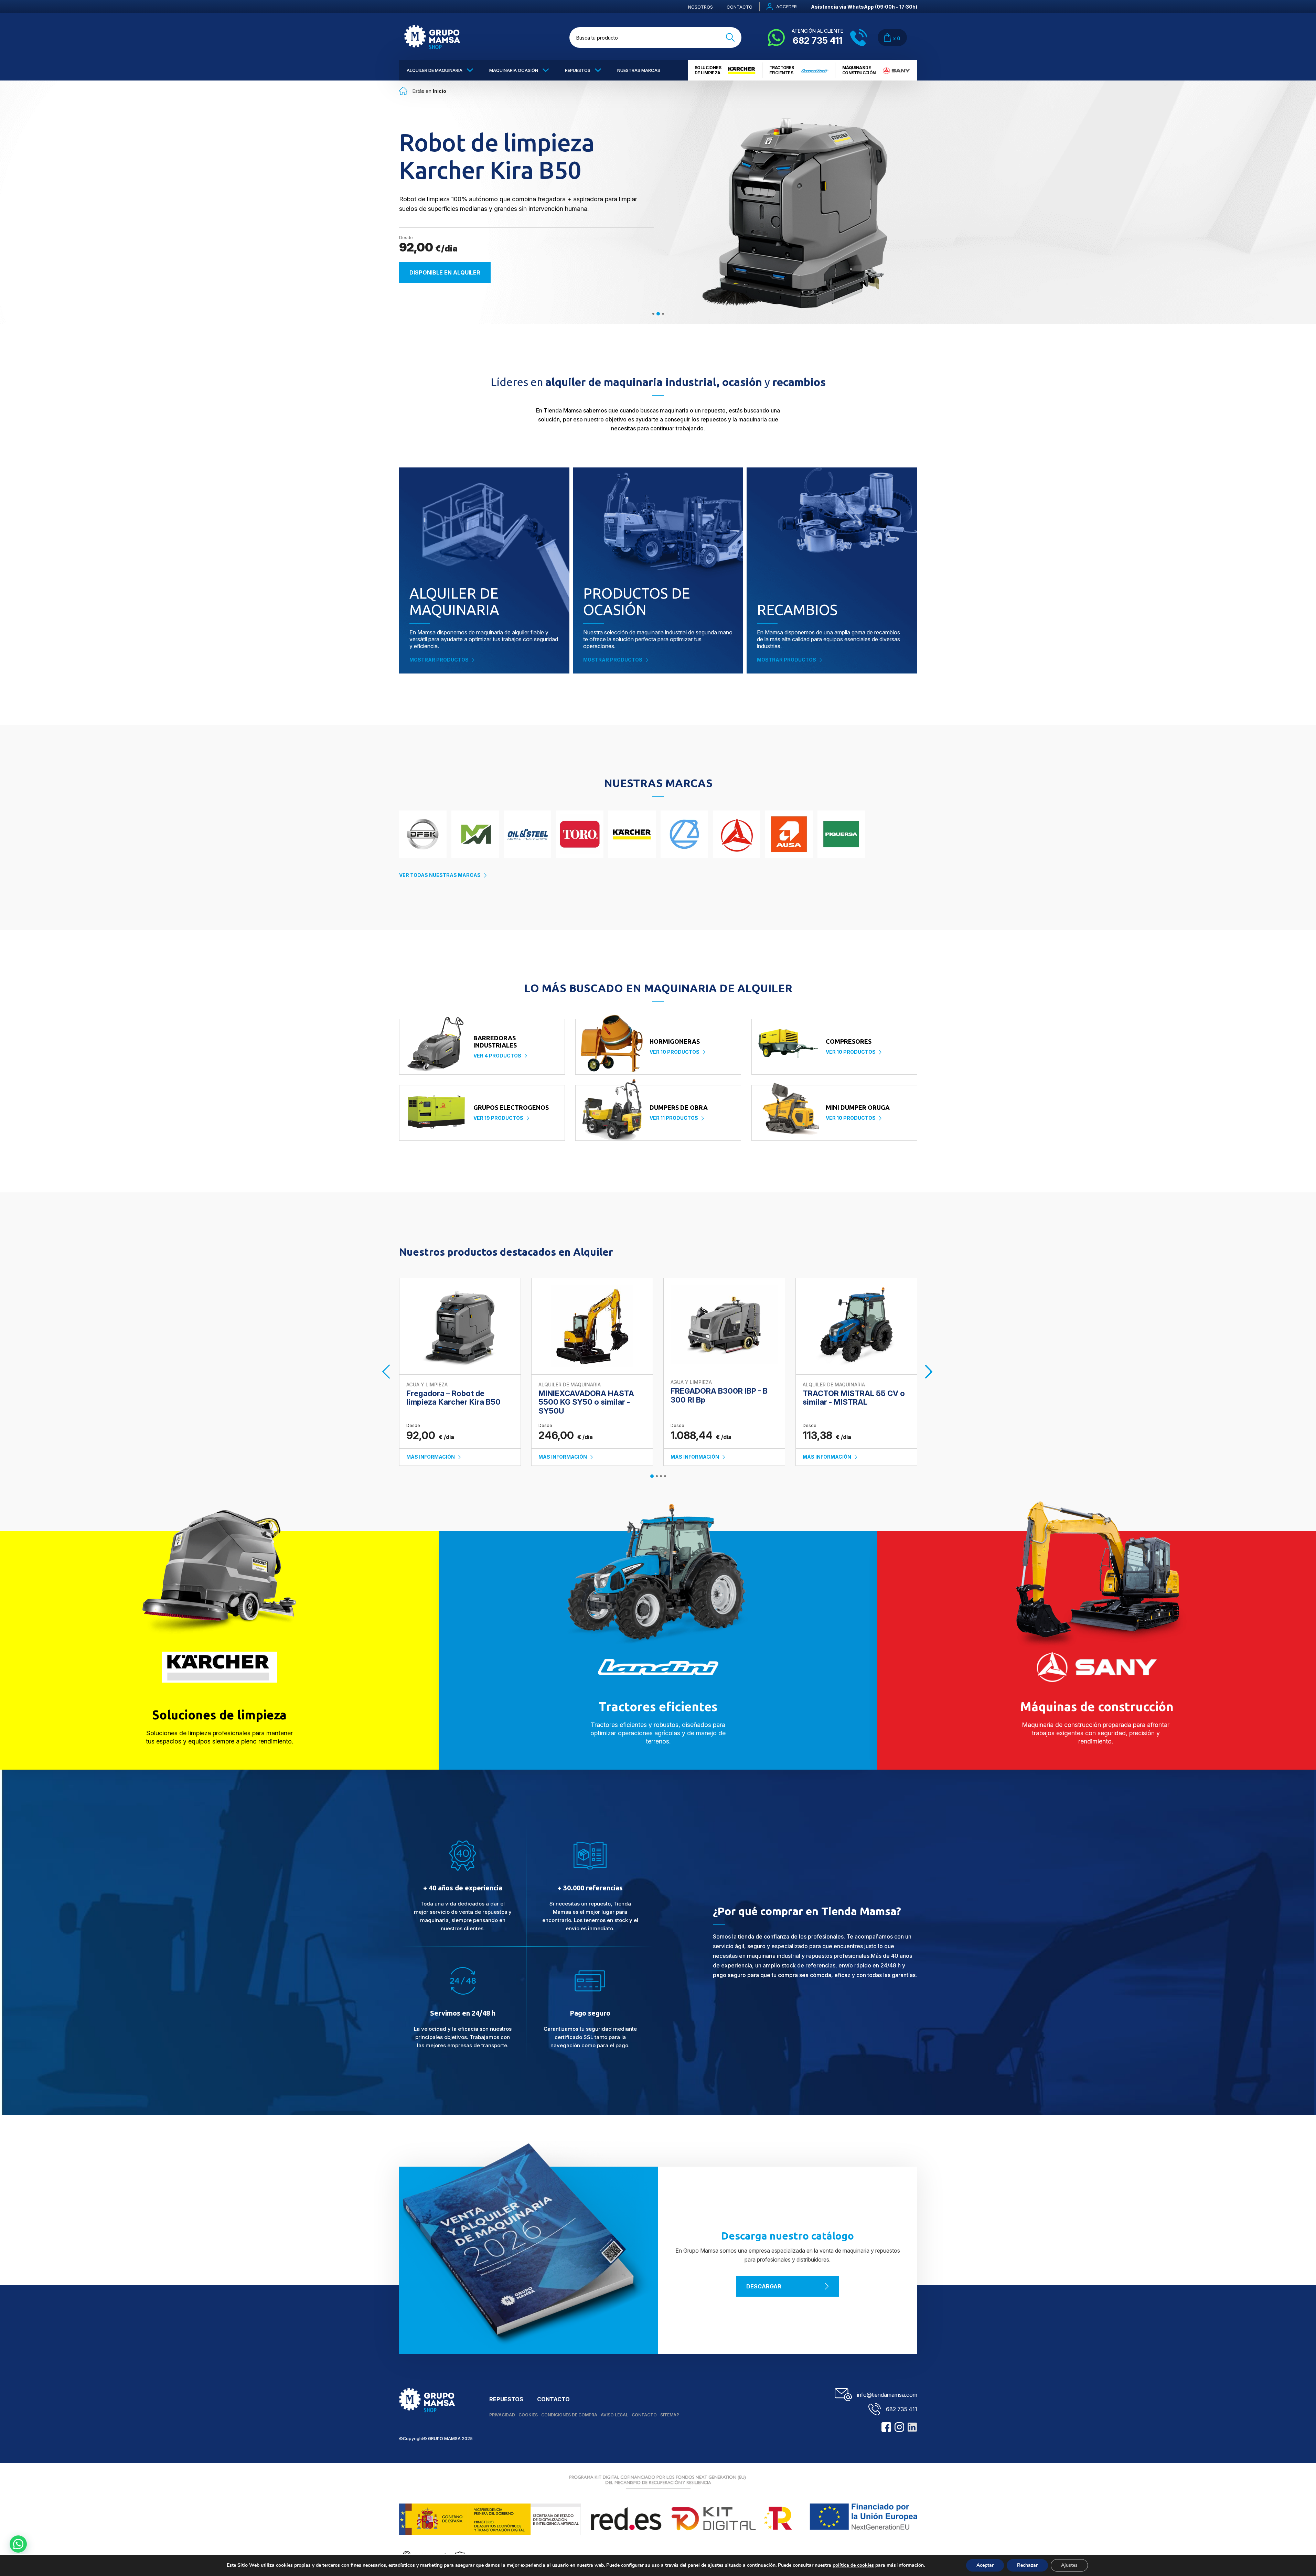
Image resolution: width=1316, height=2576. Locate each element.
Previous (387, 1372)
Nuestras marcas (639, 70)
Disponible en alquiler (445, 272)
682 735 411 (902, 2409)
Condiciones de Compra (569, 2415)
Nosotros (700, 7)
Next (930, 1372)
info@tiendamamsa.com (887, 2395)
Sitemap (670, 2415)
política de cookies (853, 2565)
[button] (18, 2544)
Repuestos (578, 70)
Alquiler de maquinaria (435, 70)
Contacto (740, 7)
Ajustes (1069, 2565)
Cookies (528, 2415)
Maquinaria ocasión (514, 70)
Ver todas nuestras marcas (440, 875)
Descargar (764, 2286)
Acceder (787, 7)
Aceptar (985, 2565)
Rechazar (1027, 2565)
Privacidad (502, 2415)
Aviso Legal (614, 2415)
